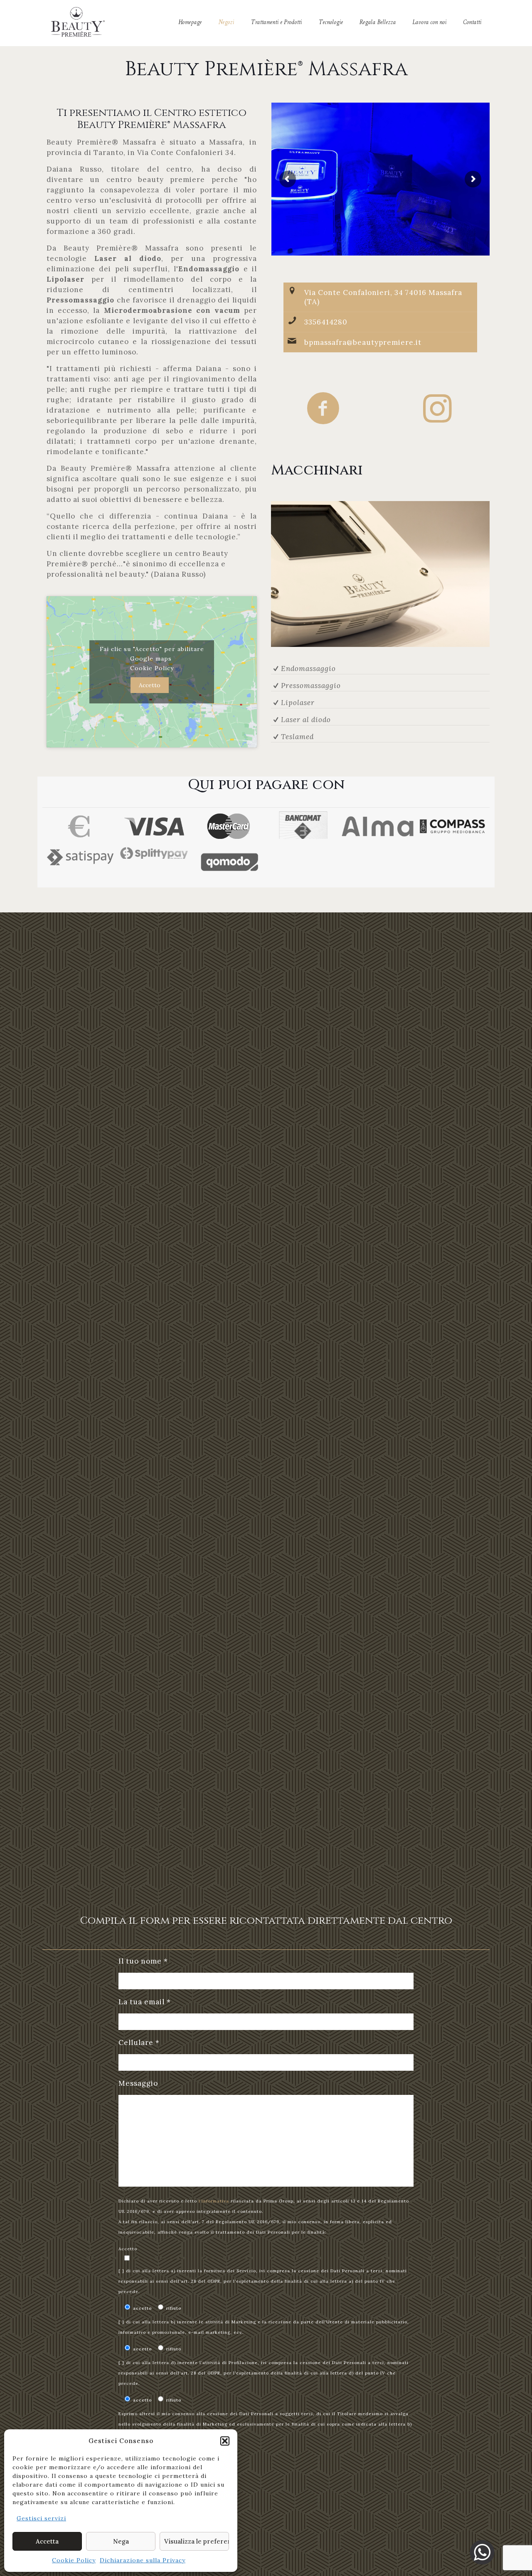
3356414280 (326, 322)
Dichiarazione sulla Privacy (143, 2560)
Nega (121, 2541)
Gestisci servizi (41, 2518)
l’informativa (214, 2201)
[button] (225, 2441)
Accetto (150, 685)
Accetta (47, 2541)
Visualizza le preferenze (197, 2541)
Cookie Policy (74, 2560)
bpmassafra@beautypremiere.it (363, 342)
